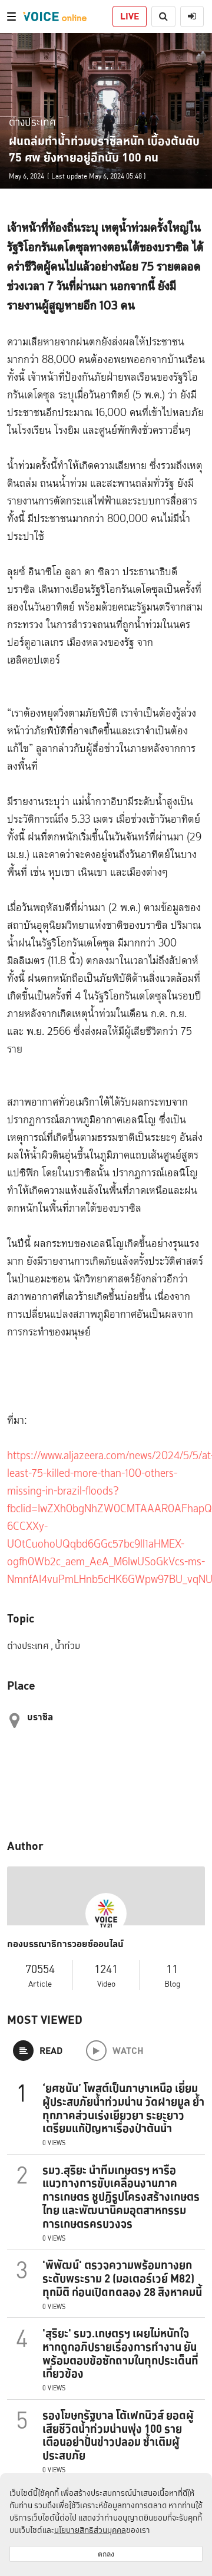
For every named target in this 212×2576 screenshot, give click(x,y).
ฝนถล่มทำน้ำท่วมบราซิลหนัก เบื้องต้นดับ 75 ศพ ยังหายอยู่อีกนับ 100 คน (104, 149)
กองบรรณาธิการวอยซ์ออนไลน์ (65, 1944)
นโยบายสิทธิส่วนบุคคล (90, 2530)
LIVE (130, 16)
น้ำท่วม (67, 1646)
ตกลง (106, 2554)
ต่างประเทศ (32, 122)
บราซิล (40, 1717)
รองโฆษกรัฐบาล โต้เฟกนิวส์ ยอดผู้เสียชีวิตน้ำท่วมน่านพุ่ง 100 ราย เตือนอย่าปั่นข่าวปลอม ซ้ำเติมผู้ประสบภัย (118, 2435)
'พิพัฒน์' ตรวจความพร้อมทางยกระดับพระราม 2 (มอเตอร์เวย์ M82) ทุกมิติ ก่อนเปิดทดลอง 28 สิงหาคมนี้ (122, 2278)
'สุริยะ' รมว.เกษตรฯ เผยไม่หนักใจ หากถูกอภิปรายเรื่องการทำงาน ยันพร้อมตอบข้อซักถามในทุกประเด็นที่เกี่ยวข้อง (120, 2353)
